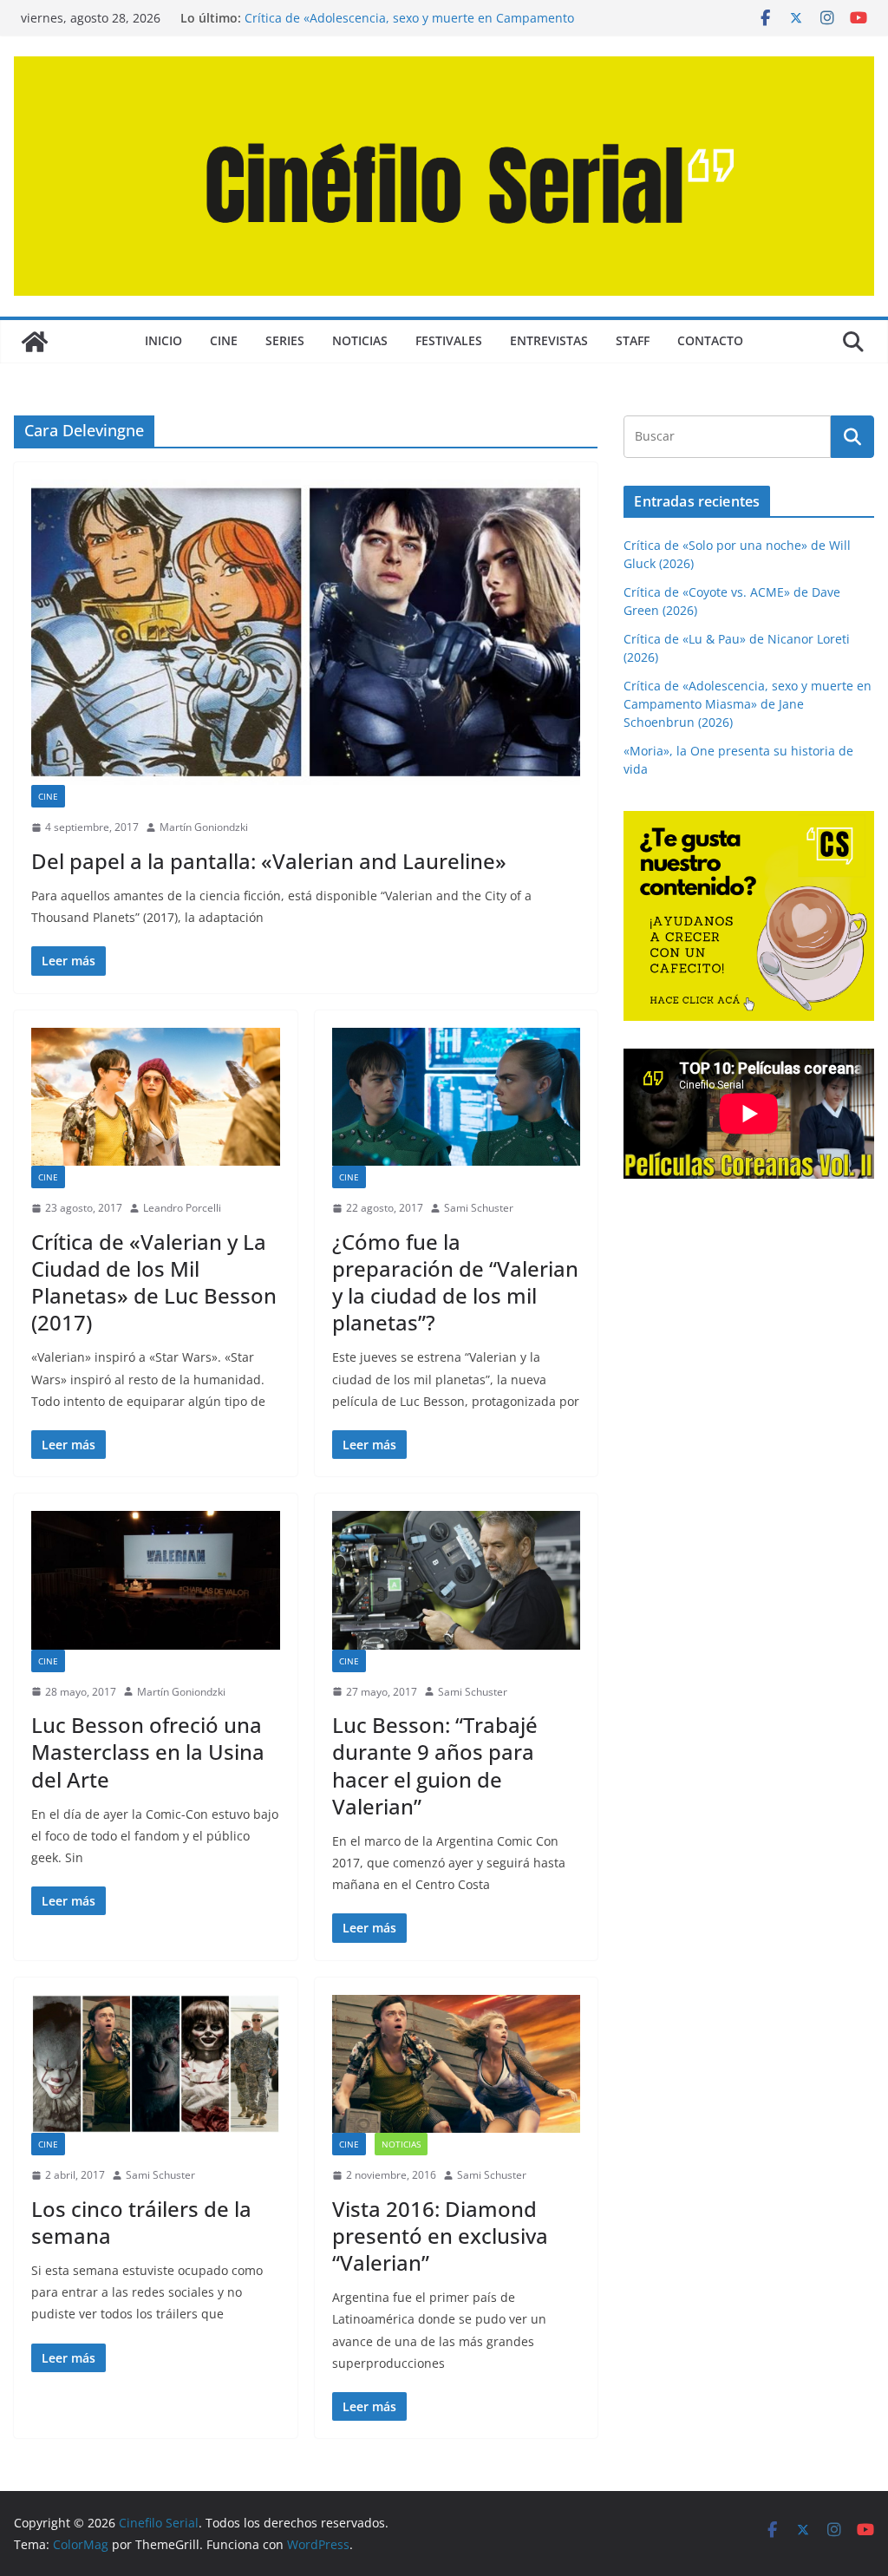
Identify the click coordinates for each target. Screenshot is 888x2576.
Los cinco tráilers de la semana (141, 2222)
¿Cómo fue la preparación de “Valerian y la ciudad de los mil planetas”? (455, 1282)
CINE (224, 340)
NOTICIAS (360, 340)
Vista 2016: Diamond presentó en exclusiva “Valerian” (440, 2236)
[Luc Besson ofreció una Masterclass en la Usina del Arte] (156, 1580)
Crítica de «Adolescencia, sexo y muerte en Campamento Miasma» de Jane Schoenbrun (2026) (409, 26)
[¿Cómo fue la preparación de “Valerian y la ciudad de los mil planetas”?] (457, 1097)
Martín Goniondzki (204, 827)
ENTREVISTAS (549, 340)
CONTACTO (710, 340)
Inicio (163, 340)
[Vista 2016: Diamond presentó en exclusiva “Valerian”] (457, 2064)
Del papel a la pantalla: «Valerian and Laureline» (269, 861)
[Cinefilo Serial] (35, 342)
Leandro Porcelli (182, 1208)
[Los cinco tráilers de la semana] (156, 2064)
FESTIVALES (449, 340)
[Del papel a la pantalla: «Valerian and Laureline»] (306, 632)
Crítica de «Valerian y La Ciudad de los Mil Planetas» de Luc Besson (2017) (154, 1282)
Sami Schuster (479, 1208)
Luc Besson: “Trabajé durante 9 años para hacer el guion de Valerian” (435, 1765)
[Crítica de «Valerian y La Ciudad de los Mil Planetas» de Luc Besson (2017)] (156, 1097)
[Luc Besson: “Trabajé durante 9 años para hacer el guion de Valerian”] (457, 1580)
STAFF (633, 340)
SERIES (285, 340)
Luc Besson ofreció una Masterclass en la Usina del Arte (148, 1752)
